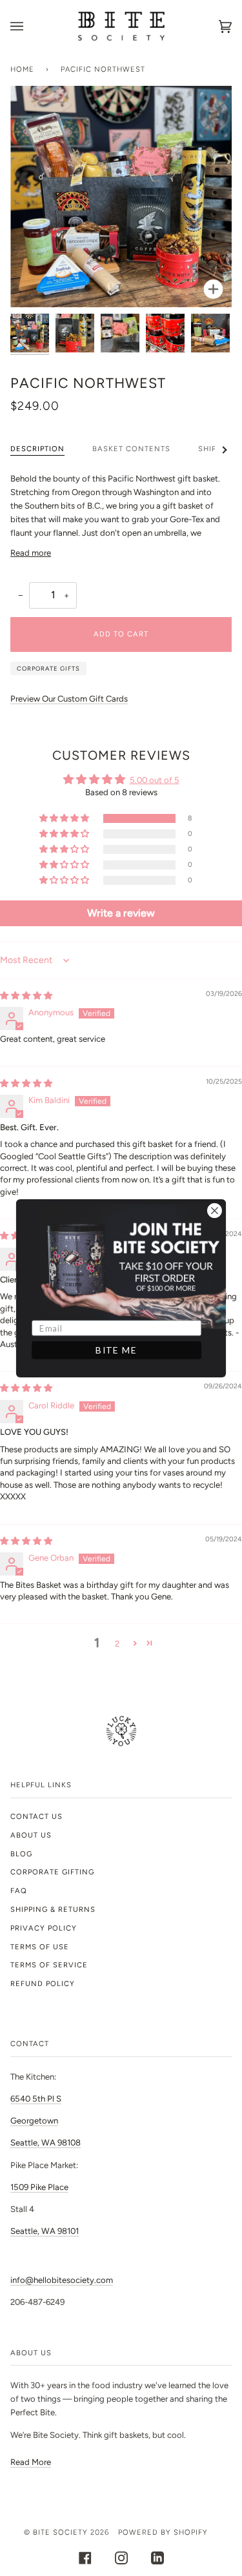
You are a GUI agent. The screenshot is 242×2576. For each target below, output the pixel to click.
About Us (31, 1835)
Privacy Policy (44, 1928)
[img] (26, 996)
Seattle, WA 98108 (45, 2143)
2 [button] (117, 1644)
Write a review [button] (121, 913)
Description (37, 449)
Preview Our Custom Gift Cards (69, 699)
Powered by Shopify (163, 2532)
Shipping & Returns (53, 1909)
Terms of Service (49, 1965)
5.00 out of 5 (155, 780)
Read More (31, 2462)
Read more (31, 553)
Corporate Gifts (48, 668)
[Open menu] (30, 26)
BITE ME (116, 1350)
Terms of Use (40, 1947)
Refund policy (43, 1983)
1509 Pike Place (39, 2187)
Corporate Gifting (52, 1872)
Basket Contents (131, 449)
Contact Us (36, 1816)
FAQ (19, 1891)
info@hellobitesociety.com (62, 2280)
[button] (65, 819)
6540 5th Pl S (36, 2099)
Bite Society (60, 2532)
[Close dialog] (214, 1210)
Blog (21, 1854)
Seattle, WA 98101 (45, 2231)
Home (22, 69)
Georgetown (34, 2121)
